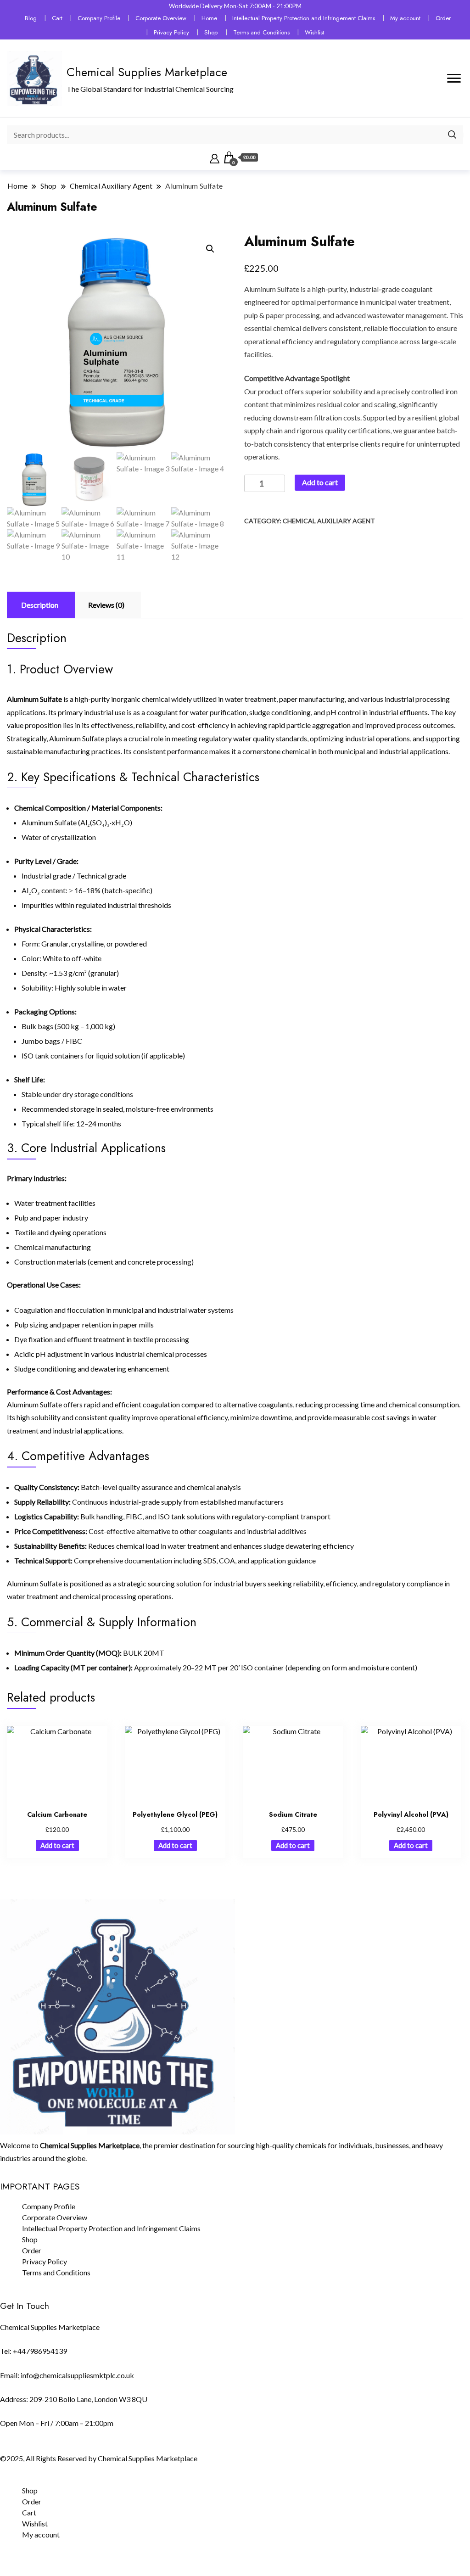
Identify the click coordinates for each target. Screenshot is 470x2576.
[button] (210, 249)
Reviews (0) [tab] (106, 605)
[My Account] (215, 157)
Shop (211, 32)
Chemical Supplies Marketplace (147, 72)
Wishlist (314, 32)
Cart (57, 18)
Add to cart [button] (57, 1845)
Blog (31, 18)
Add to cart (320, 482)
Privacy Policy (171, 32)
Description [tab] (40, 605)
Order (443, 18)
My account (405, 18)
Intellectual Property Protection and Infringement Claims (304, 18)
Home (209, 18)
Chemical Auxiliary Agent (329, 521)
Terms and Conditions (261, 32)
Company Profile (99, 18)
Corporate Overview (161, 18)
